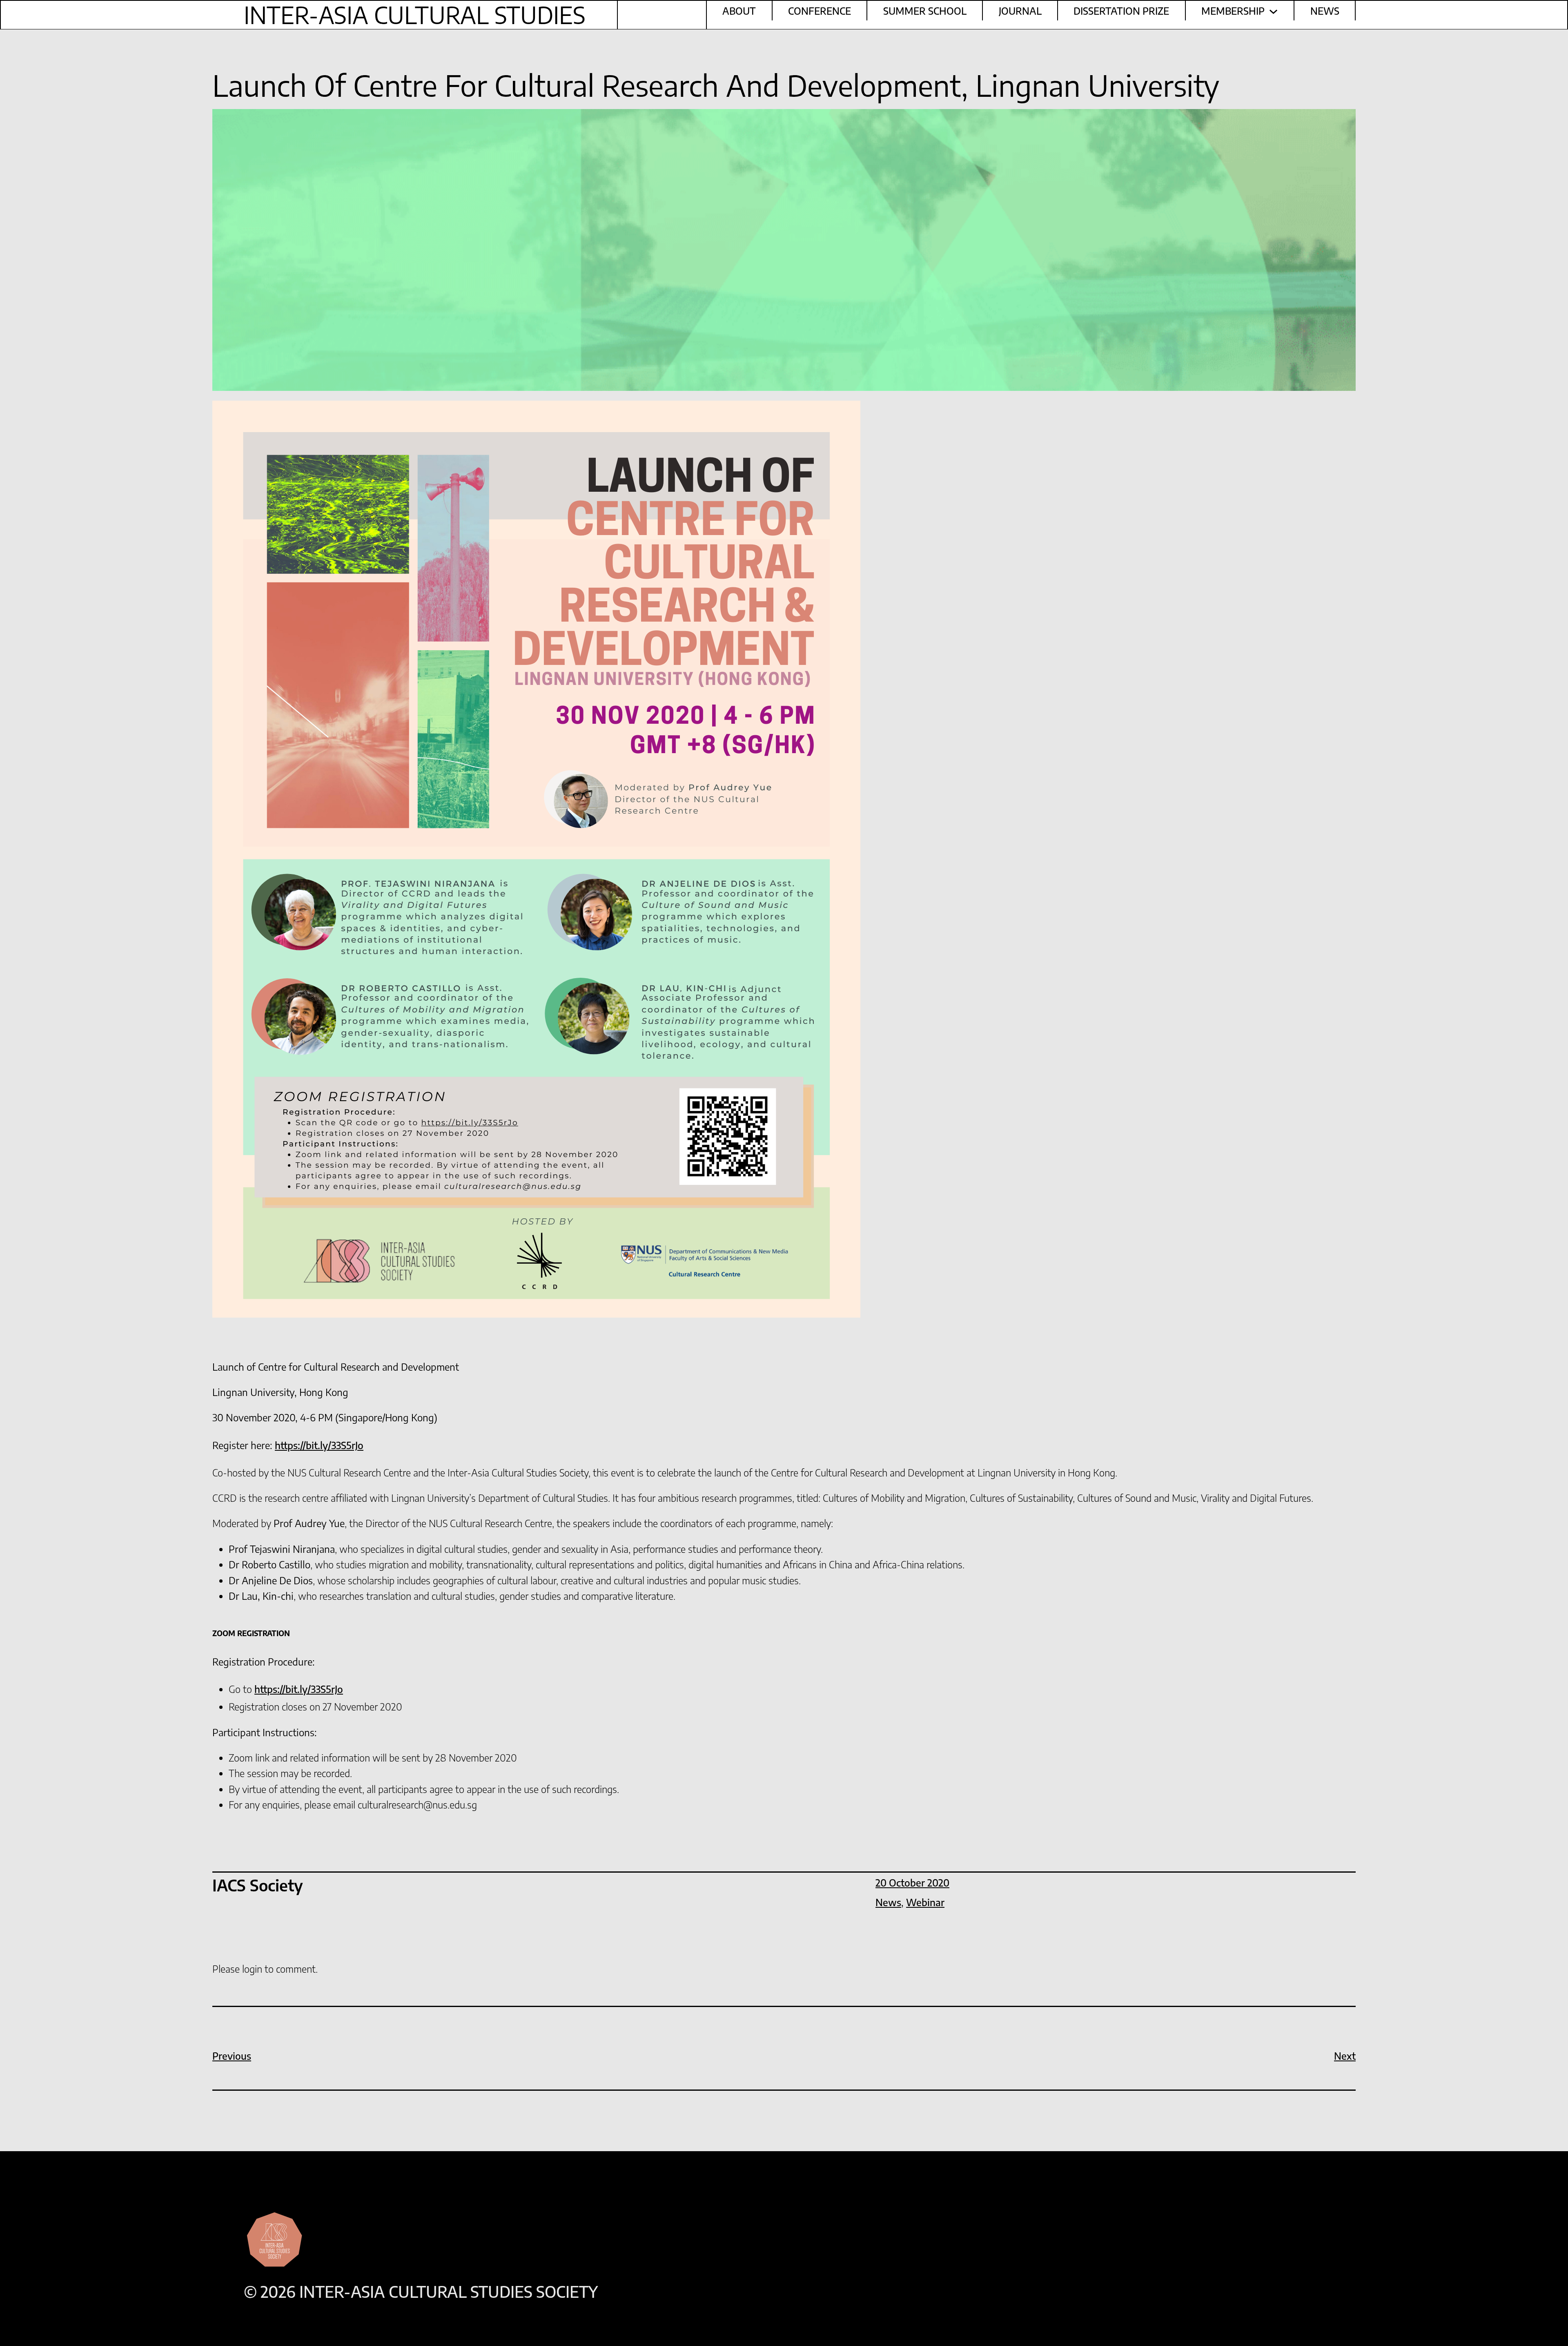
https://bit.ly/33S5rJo (319, 1445)
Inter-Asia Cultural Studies (415, 15)
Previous (232, 2056)
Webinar (925, 1902)
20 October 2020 (912, 1882)
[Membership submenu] (1273, 10)
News (888, 1902)
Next (1345, 2056)
